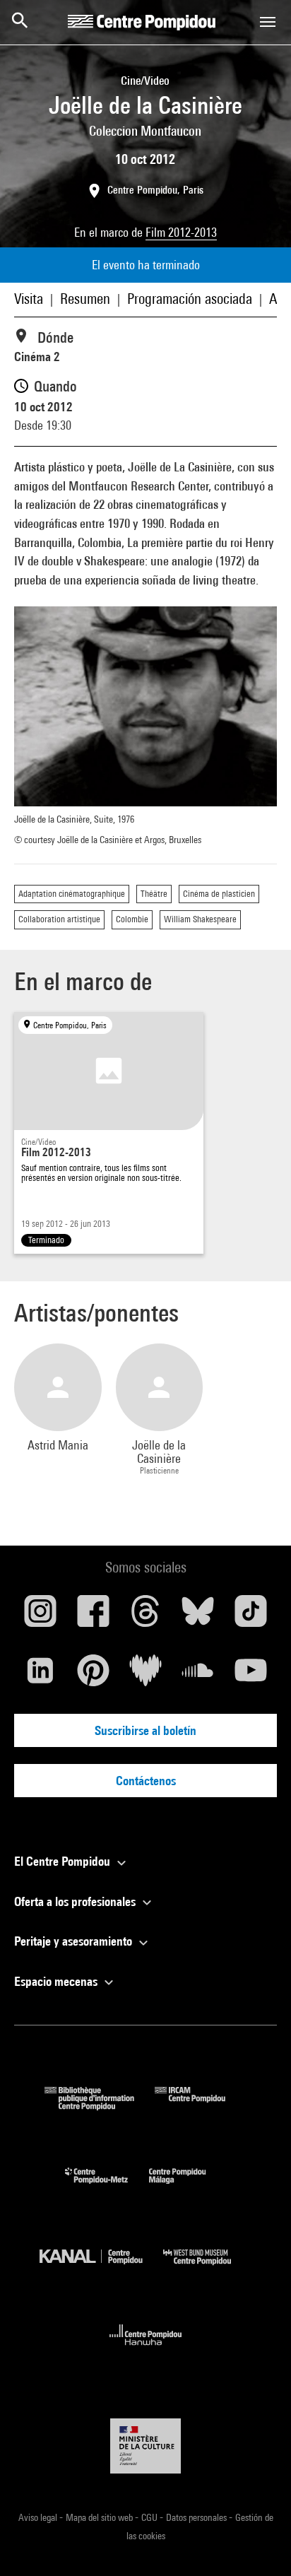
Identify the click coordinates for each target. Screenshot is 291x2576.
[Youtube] (251, 1676)
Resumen (85, 299)
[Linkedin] (40, 1676)
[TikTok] (251, 1616)
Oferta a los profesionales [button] (76, 1901)
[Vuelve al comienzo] (258, 2543)
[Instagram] (40, 1616)
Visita (29, 299)
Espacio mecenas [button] (57, 1981)
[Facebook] (93, 1616)
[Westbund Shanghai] (208, 2268)
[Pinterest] (93, 1676)
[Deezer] (145, 1676)
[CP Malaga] (188, 2187)
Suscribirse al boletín (145, 1730)
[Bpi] (100, 2106)
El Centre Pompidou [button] (64, 1861)
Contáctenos (146, 1781)
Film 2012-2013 (181, 232)
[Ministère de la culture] (145, 2446)
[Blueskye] (198, 1616)
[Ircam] (201, 2106)
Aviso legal (39, 2517)
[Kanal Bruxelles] (101, 2268)
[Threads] (145, 1616)
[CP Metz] (107, 2187)
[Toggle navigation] (268, 22)
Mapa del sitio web (100, 2517)
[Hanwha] (146, 2349)
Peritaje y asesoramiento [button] (75, 1941)
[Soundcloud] (198, 1676)
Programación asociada (190, 299)
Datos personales (197, 2517)
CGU (150, 2517)
